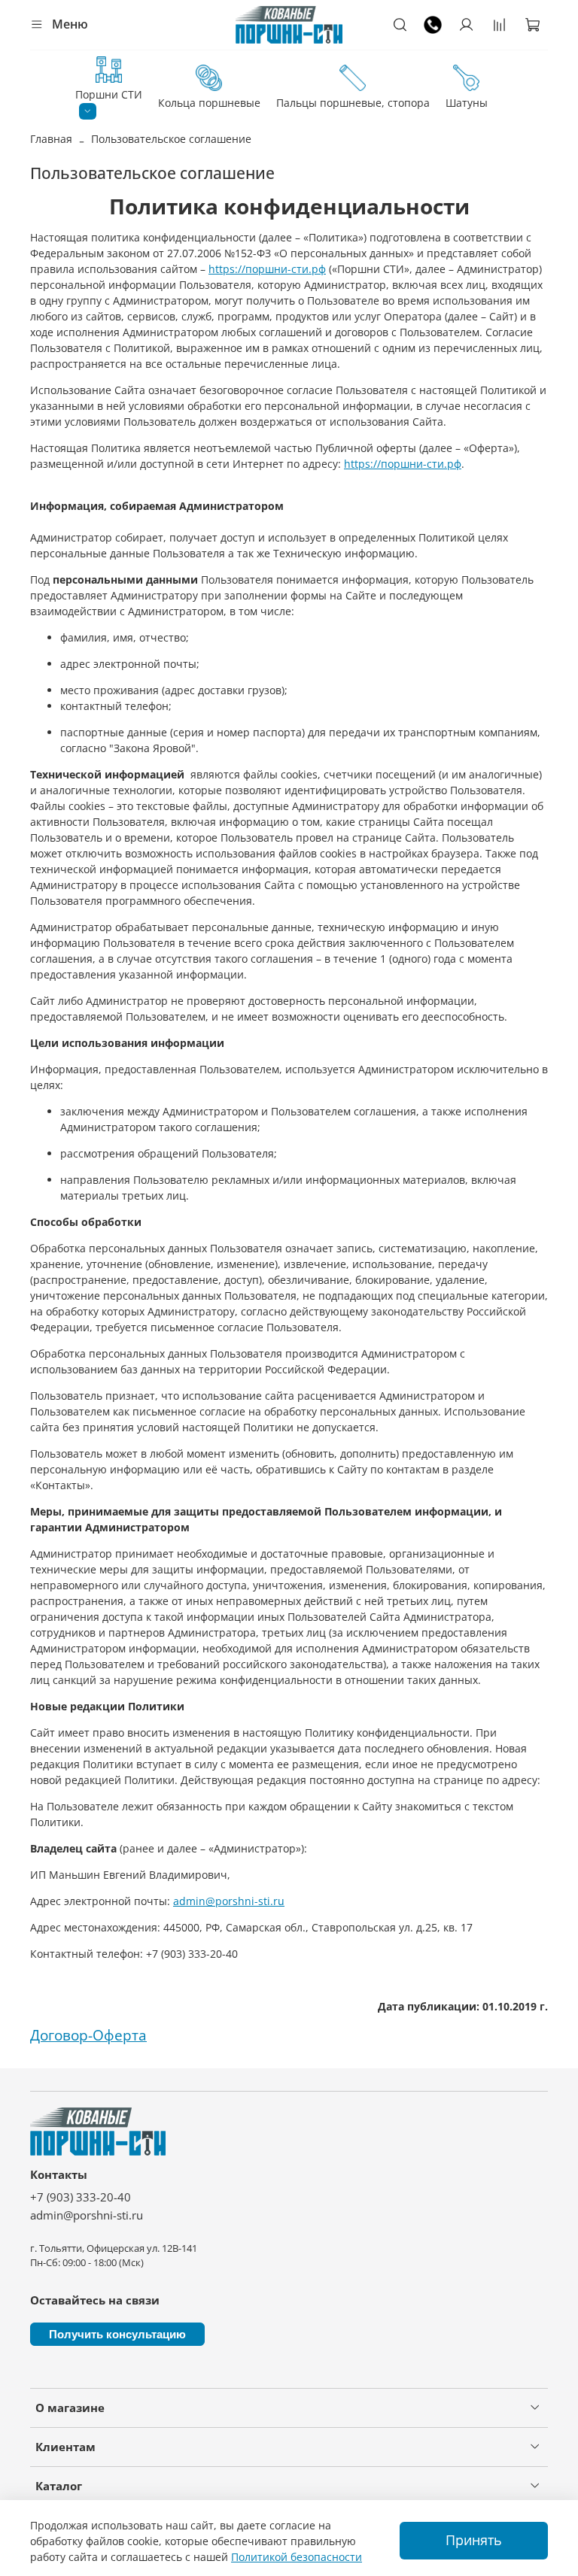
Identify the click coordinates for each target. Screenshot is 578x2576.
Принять (474, 2540)
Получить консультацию (117, 2334)
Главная (51, 139)
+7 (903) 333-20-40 (81, 2197)
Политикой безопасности (297, 2557)
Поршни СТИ (109, 94)
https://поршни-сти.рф (267, 269)
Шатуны (467, 103)
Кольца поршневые (209, 103)
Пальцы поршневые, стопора (353, 103)
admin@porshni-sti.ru (229, 1901)
